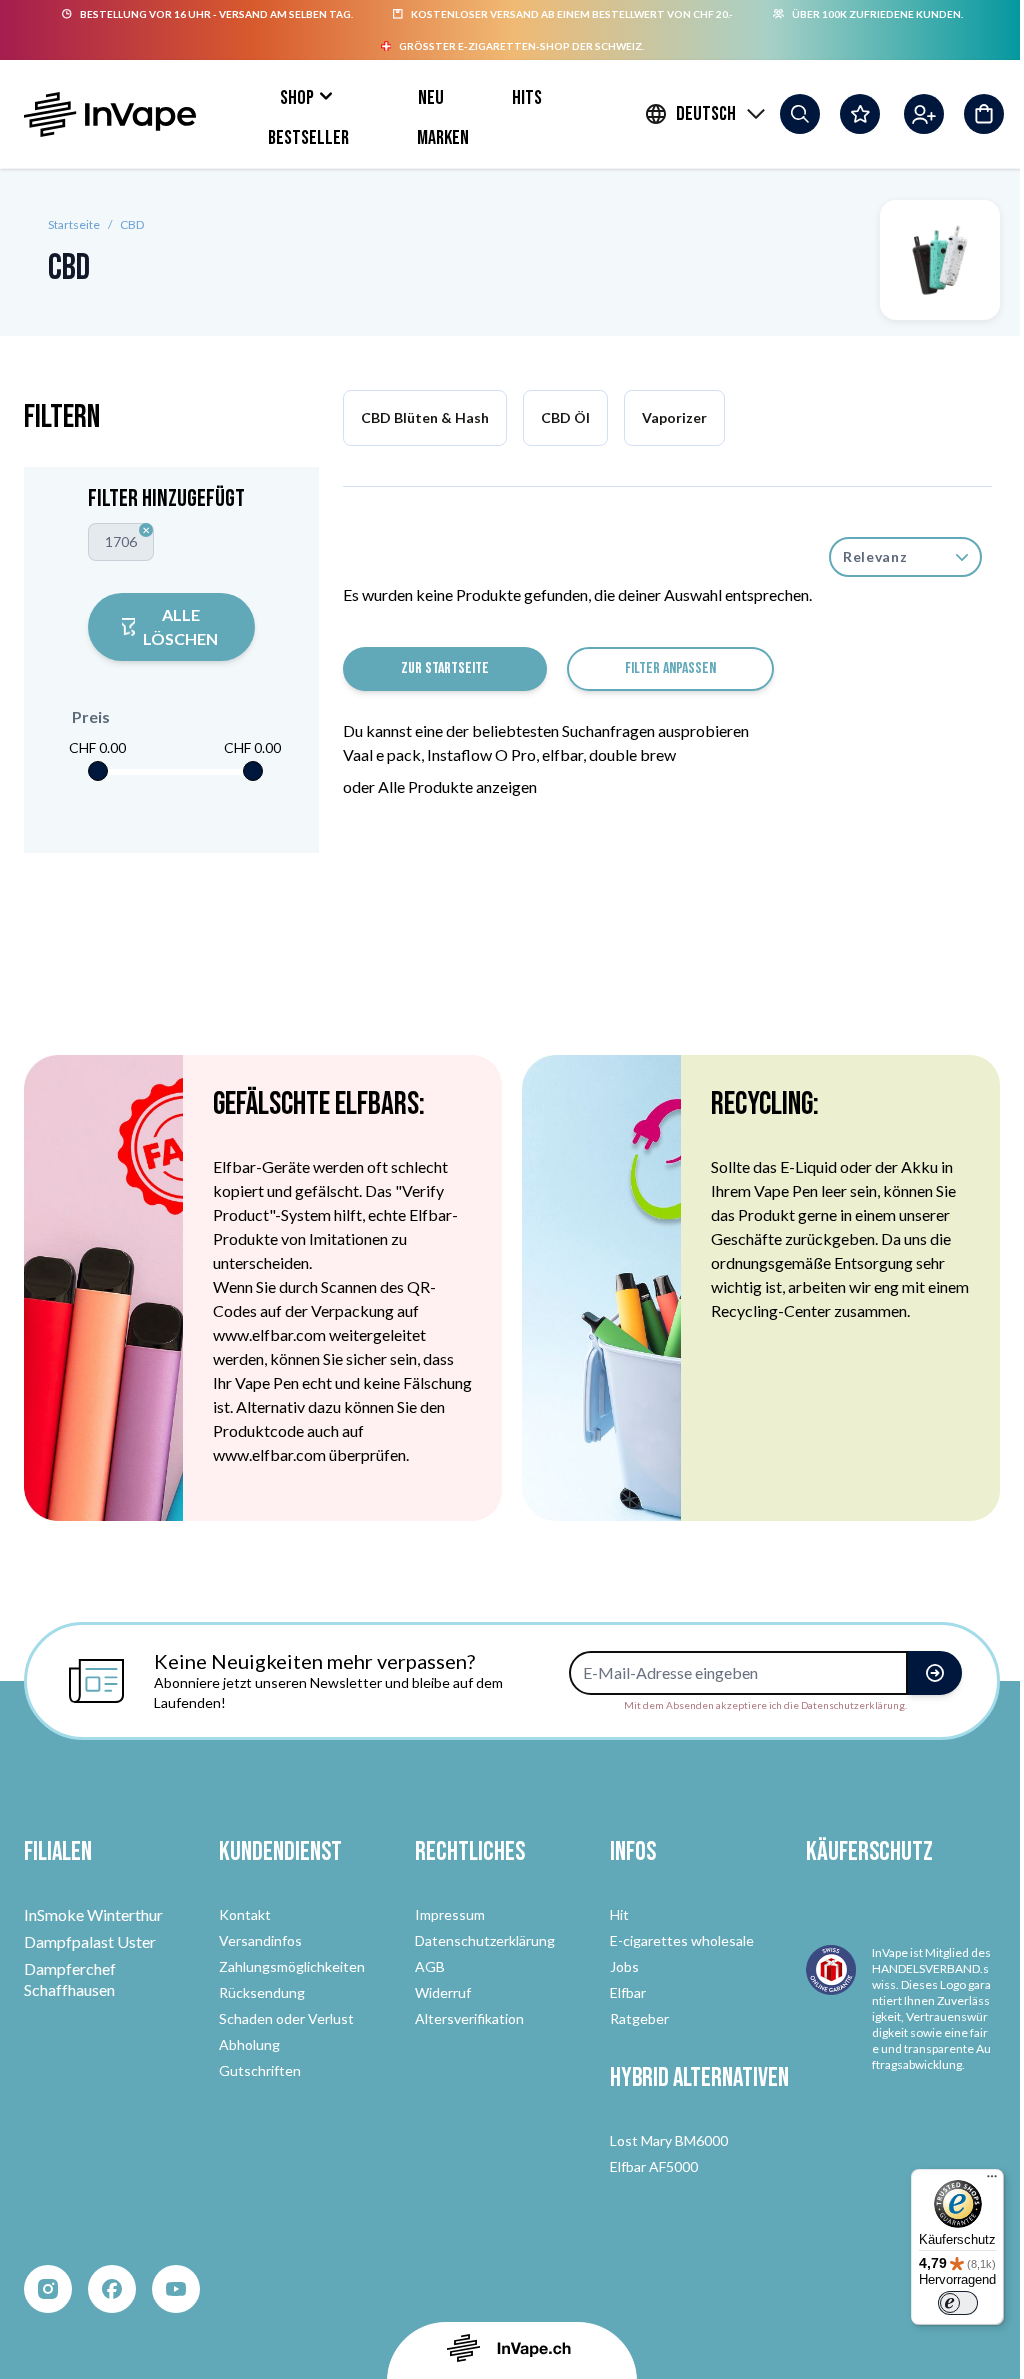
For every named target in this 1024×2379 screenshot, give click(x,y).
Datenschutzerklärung (485, 1940)
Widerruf (443, 1992)
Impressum (450, 1914)
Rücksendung (262, 1992)
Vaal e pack (382, 754)
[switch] (958, 2303)
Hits (527, 98)
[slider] (98, 771)
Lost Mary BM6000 (669, 2140)
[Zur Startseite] (110, 114)
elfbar (562, 754)
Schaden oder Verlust (286, 2018)
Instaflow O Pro (481, 754)
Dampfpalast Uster (90, 1941)
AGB (430, 1966)
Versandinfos (260, 1940)
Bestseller (308, 138)
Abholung (249, 2044)
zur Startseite (445, 668)
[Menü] (992, 2181)
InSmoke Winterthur (93, 1914)
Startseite (74, 224)
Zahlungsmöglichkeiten (292, 1966)
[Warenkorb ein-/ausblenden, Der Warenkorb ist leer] (984, 114)
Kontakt (245, 1914)
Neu (431, 98)
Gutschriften (260, 2070)
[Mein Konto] (924, 114)
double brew (632, 754)
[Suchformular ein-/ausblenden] (800, 114)
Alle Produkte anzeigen (457, 786)
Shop (297, 98)
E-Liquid (810, 1166)
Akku (921, 1166)
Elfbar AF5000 (654, 2166)
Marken (443, 138)
